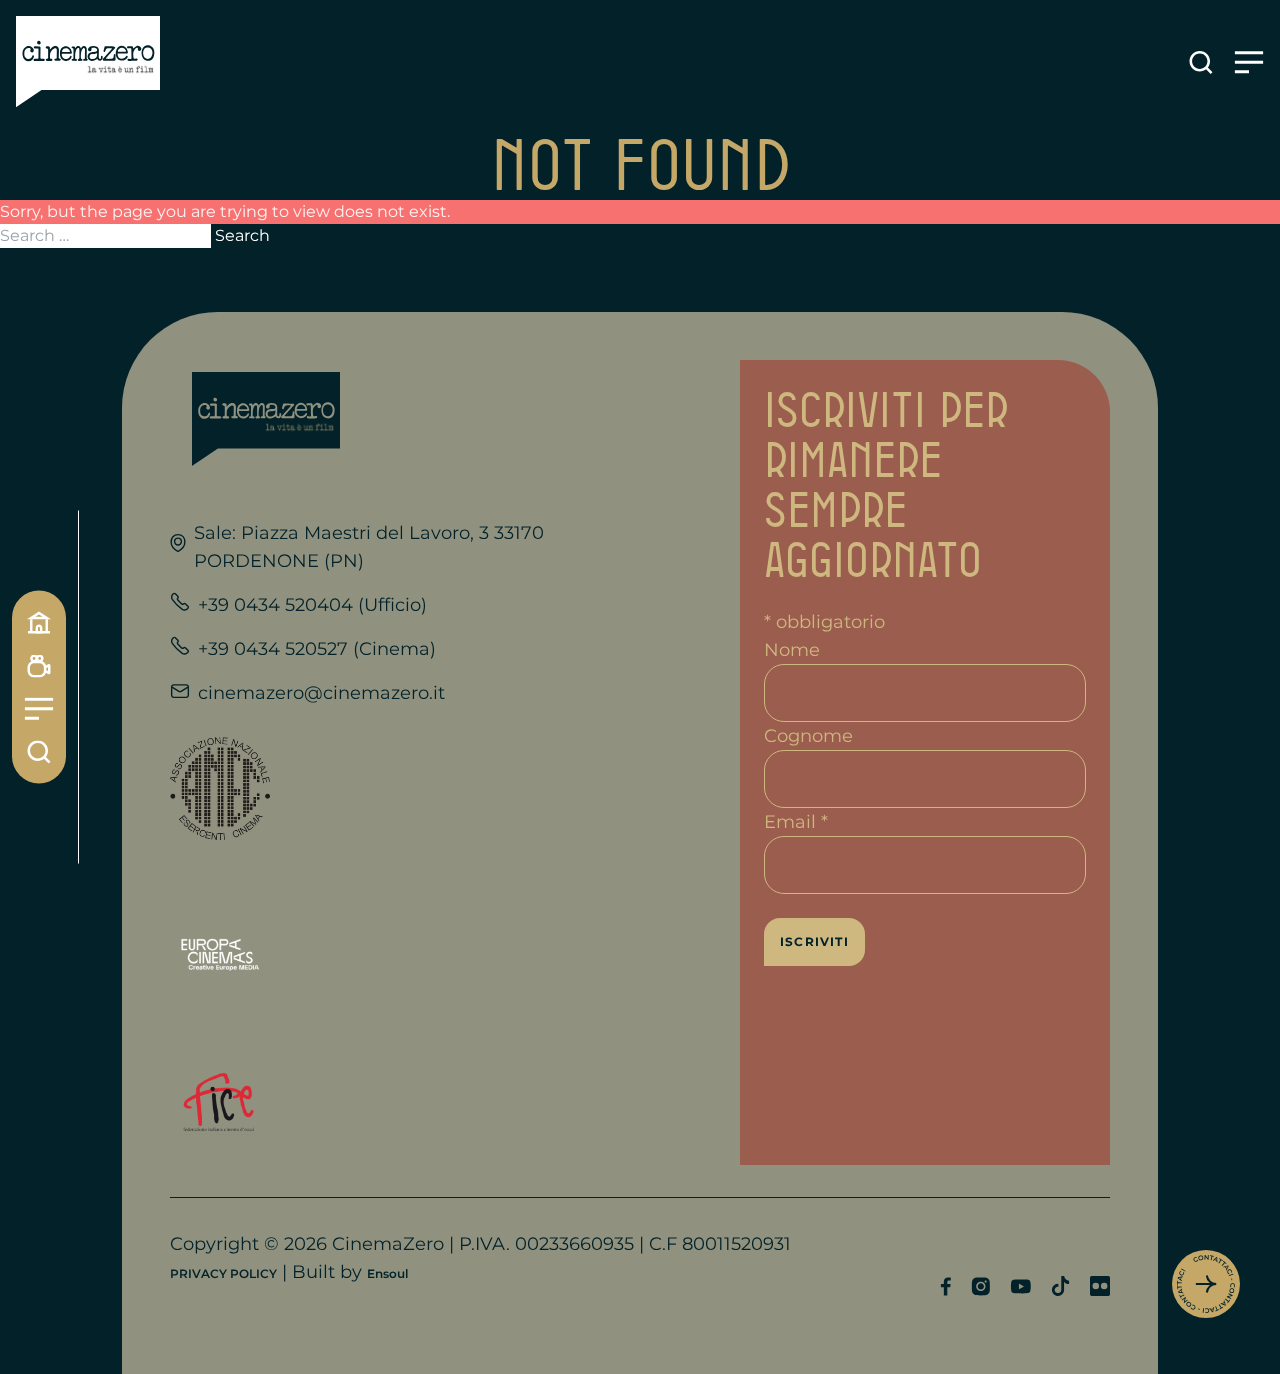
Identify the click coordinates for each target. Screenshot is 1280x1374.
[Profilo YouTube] (1020, 1286)
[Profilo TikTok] (1060, 1286)
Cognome (808, 736)
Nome (792, 650)
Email (796, 822)
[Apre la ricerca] (1201, 62)
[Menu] (39, 709)
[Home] (39, 623)
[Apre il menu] (1249, 62)
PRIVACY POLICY (223, 1273)
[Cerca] (39, 752)
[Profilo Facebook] (945, 1286)
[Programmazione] (39, 666)
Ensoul (387, 1273)
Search (242, 235)
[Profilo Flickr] (1100, 1286)
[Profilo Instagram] (980, 1286)
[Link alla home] (88, 62)
